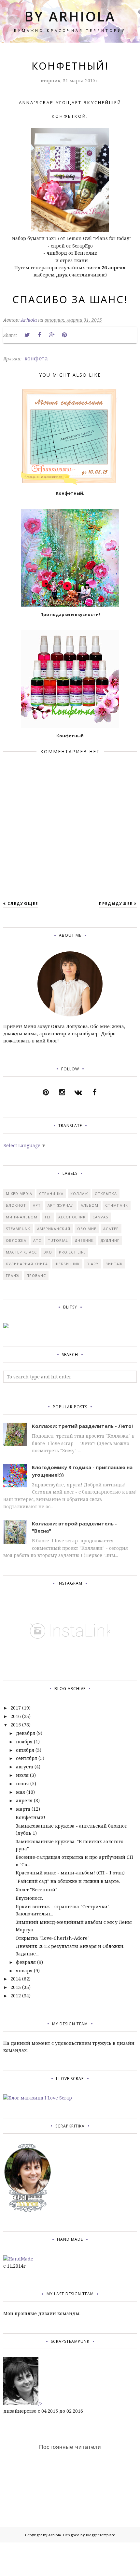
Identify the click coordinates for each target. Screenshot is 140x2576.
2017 (16, 1708)
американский (54, 1229)
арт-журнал (61, 1205)
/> (40, 2403)
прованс (36, 1275)
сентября (27, 1758)
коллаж (79, 1194)
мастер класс (21, 1252)
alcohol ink (72, 1217)
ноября (24, 1742)
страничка (51, 1194)
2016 (16, 1716)
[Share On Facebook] (39, 335)
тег (48, 1217)
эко (48, 1252)
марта (23, 1809)
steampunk (18, 1229)
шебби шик (67, 1264)
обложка (16, 1240)
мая (21, 1792)
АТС (37, 1240)
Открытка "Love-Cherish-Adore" (53, 1938)
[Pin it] (64, 335)
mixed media (19, 1194)
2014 (16, 1979)
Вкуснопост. (29, 1898)
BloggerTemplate (100, 2535)
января (24, 1971)
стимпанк (117, 1205)
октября (25, 1750)
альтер (111, 1229)
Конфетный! (30, 1817)
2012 (16, 1996)
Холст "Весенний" (36, 1890)
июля (22, 1775)
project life (72, 1252)
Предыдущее (116, 903)
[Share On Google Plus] (52, 335)
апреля (24, 1800)
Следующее (23, 903)
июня (22, 1784)
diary (93, 1264)
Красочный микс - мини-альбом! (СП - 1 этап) (70, 1873)
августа (25, 1767)
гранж (13, 1275)
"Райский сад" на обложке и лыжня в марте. (68, 1881)
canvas (100, 1217)
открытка (106, 1194)
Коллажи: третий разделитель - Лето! (82, 1426)
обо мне (87, 1229)
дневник (84, 1240)
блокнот (16, 1205)
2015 (16, 1725)
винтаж (114, 1264)
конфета (36, 358)
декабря (26, 1733)
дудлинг (110, 1240)
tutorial (58, 1240)
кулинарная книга (27, 1264)
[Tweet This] (27, 335)
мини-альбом (22, 1217)
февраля (26, 1962)
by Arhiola (70, 16)
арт (37, 1205)
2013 (16, 1987)
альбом (90, 1205)
